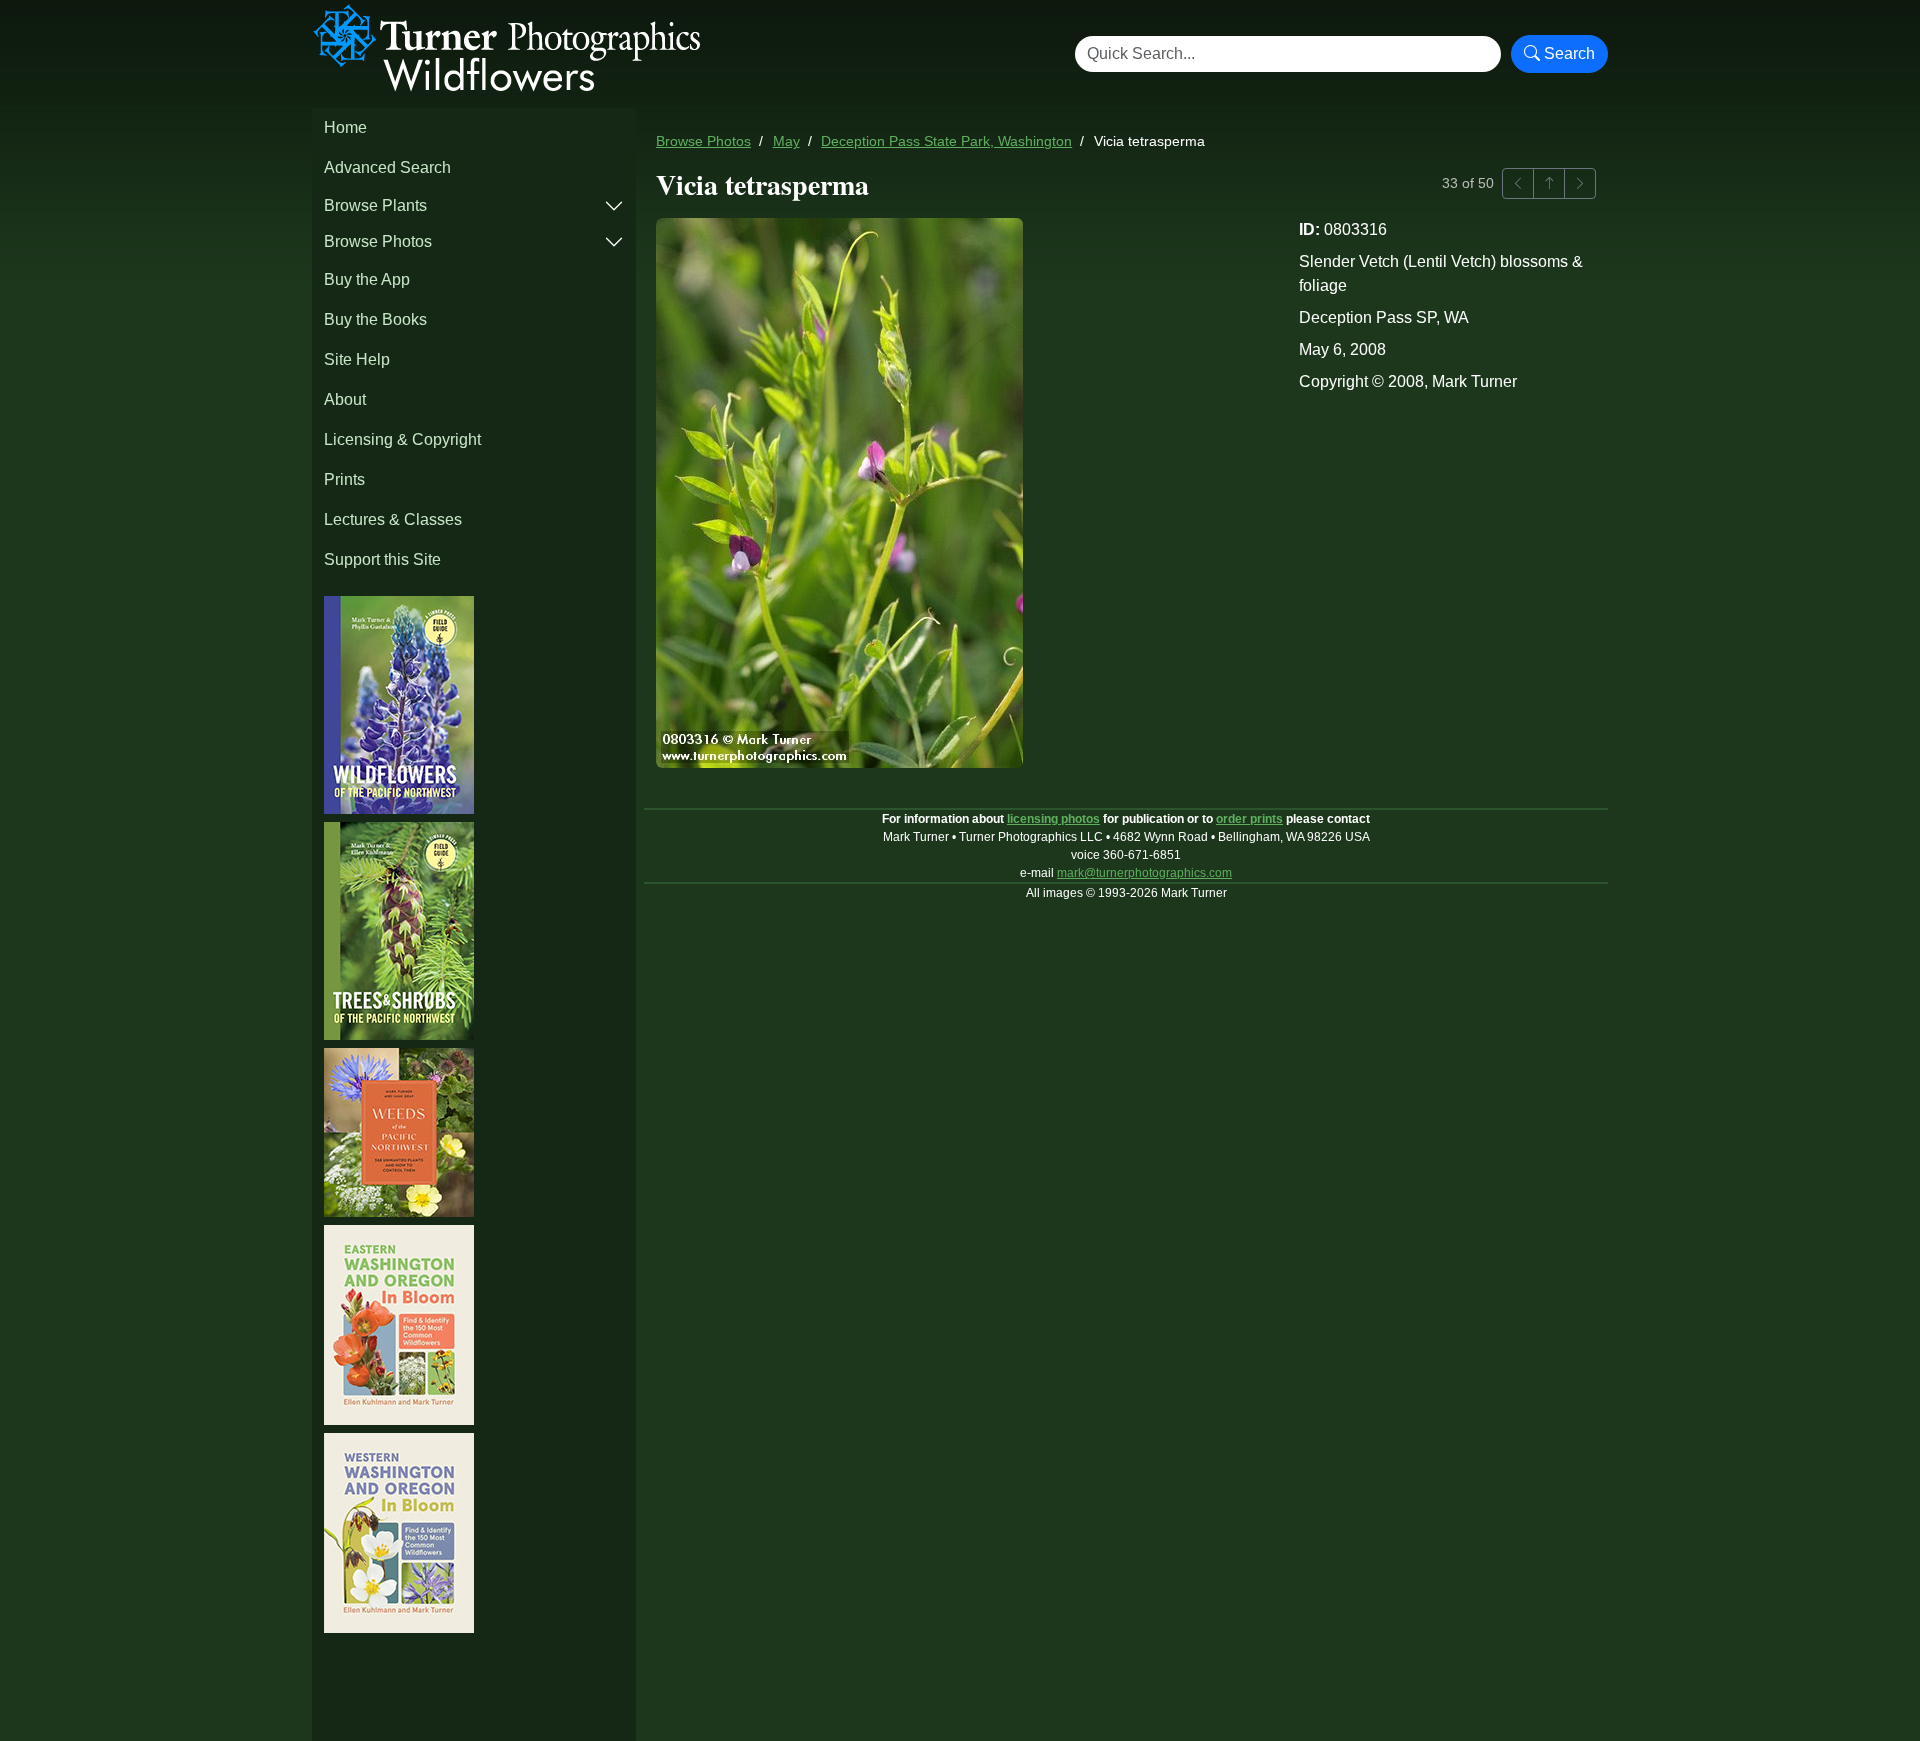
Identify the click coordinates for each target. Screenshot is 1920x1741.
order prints (1249, 819)
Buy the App (367, 279)
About (345, 399)
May (786, 141)
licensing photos (1053, 819)
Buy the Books (375, 319)
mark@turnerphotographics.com (1144, 873)
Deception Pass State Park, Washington (946, 141)
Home (345, 127)
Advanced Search (387, 167)
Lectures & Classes (393, 519)
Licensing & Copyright (402, 439)
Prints (344, 479)
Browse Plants (375, 205)
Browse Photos (378, 241)
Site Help (357, 359)
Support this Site (382, 559)
